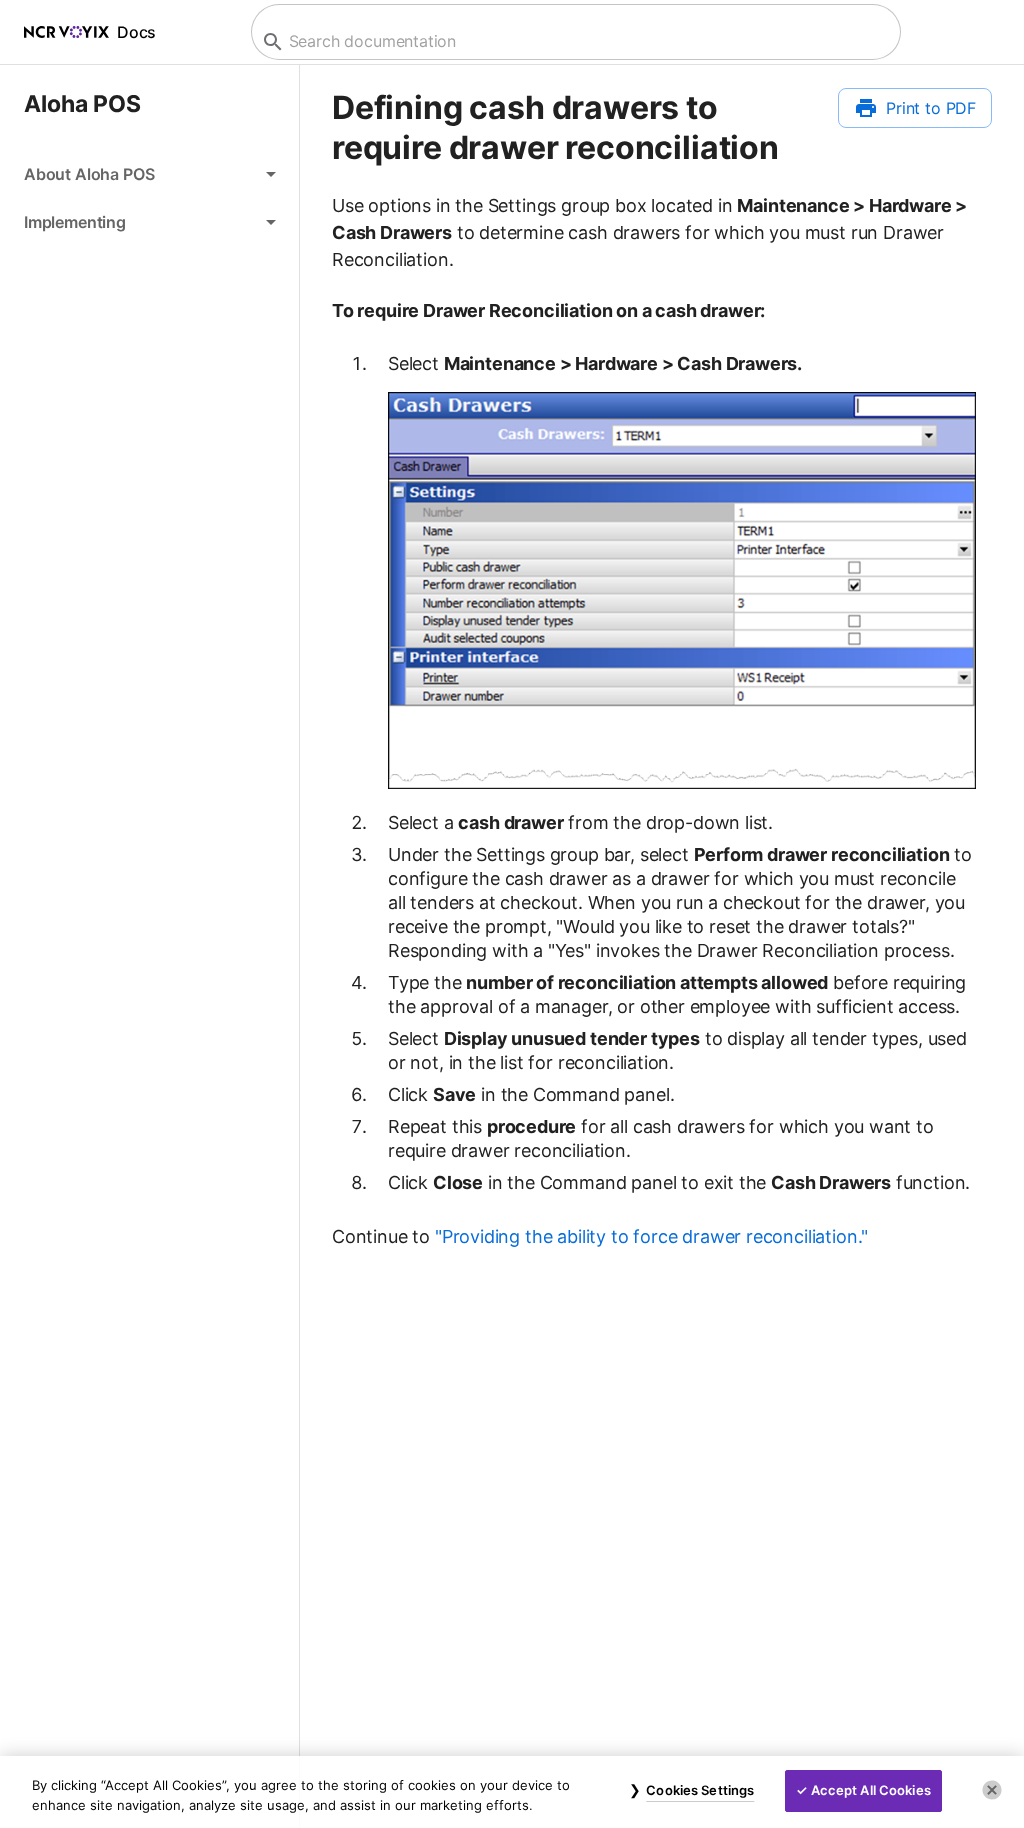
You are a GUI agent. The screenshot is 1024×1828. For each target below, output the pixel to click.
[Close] (992, 1790)
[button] (149, 174)
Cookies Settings (700, 1790)
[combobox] (573, 41)
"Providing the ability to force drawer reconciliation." (651, 1236)
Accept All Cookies (871, 1790)
